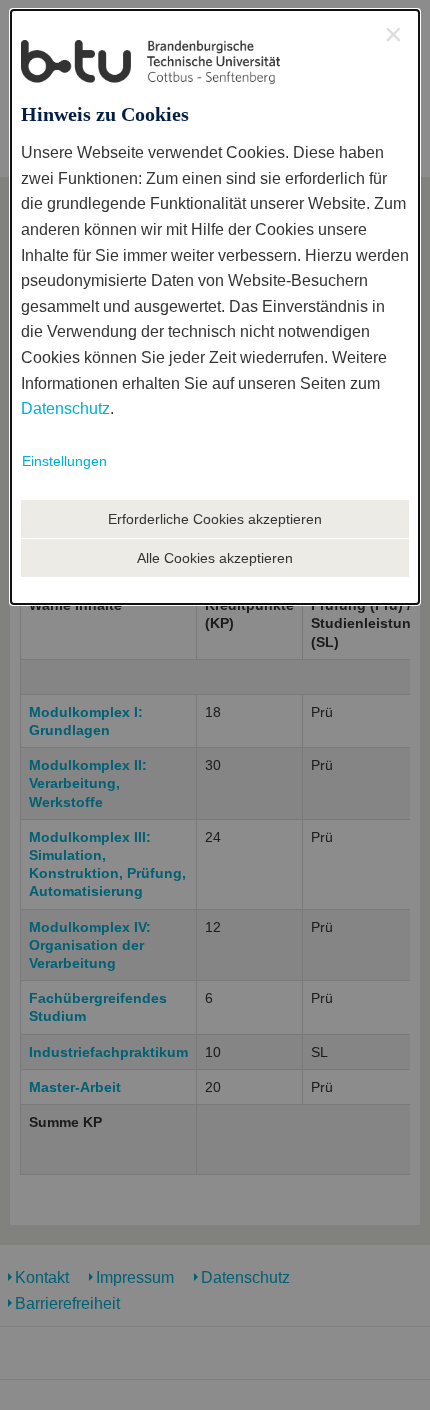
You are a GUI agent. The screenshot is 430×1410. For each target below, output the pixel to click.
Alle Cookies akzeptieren (215, 558)
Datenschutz (65, 408)
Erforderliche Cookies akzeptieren (215, 519)
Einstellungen (64, 461)
